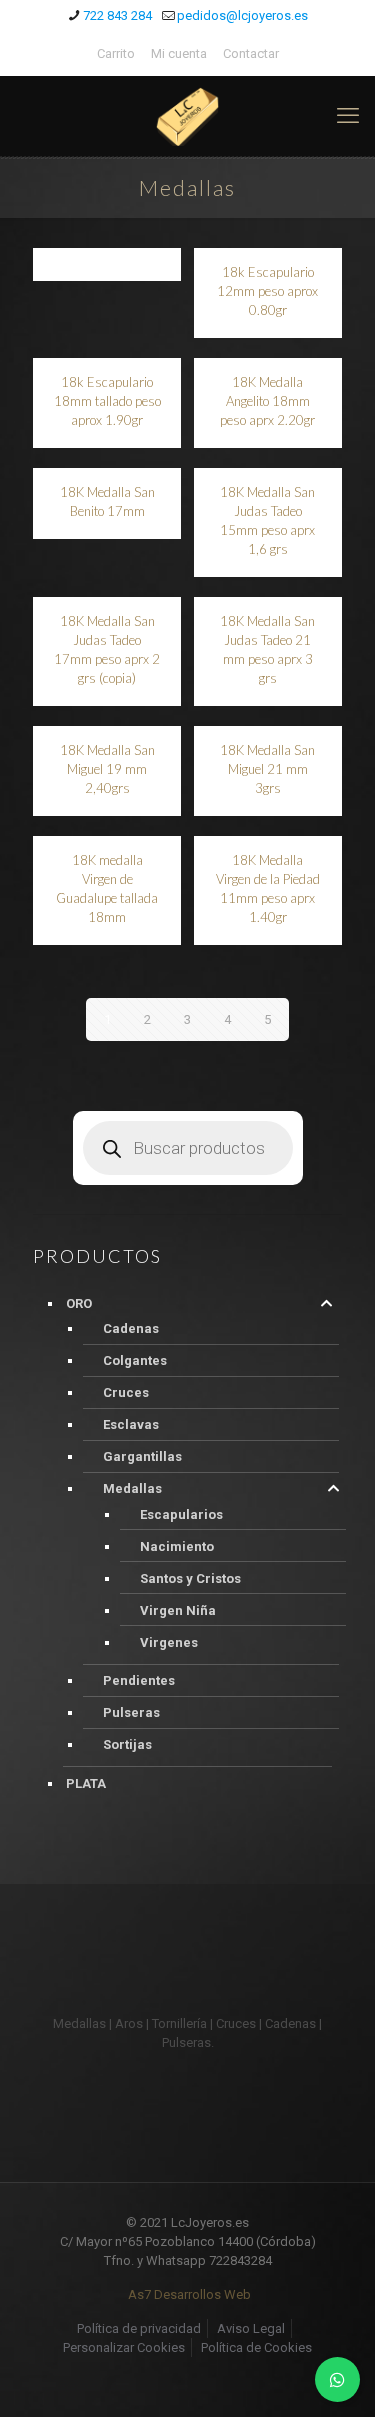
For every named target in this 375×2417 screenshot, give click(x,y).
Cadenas (131, 1328)
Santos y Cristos (190, 1578)
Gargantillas (142, 1456)
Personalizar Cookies (124, 2347)
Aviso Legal (251, 2328)
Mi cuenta (179, 53)
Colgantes (135, 1360)
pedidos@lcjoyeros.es (242, 15)
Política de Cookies (256, 2347)
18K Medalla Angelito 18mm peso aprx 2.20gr (267, 401)
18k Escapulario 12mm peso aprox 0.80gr (267, 291)
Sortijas (127, 1744)
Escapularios (181, 1514)
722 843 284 (117, 15)
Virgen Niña (178, 1610)
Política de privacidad (139, 2328)
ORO (79, 1303)
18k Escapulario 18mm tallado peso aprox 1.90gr (107, 401)
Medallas (132, 1488)
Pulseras (131, 1712)
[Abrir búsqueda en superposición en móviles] (188, 1148)
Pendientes (139, 1680)
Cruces (126, 1392)
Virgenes (169, 1642)
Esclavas (131, 1424)
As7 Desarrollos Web (189, 2294)
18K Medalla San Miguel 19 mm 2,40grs (107, 769)
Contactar (251, 53)
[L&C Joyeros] (187, 116)
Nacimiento (177, 1546)
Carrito (116, 53)
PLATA (86, 1783)
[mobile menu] (348, 116)
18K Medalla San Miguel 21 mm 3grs (267, 769)
